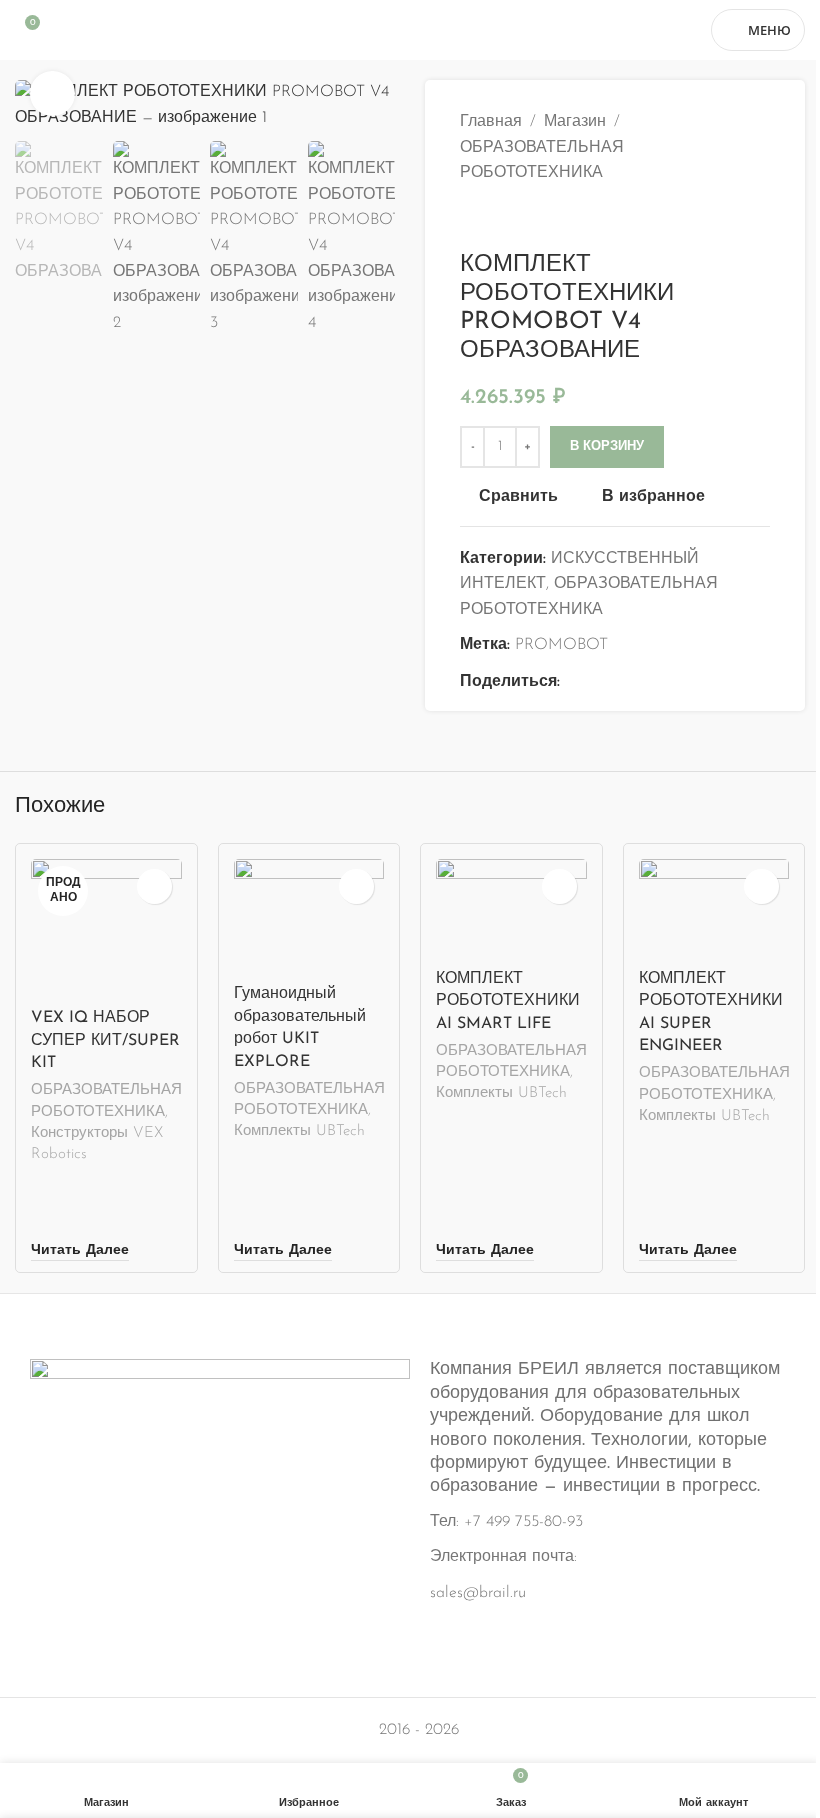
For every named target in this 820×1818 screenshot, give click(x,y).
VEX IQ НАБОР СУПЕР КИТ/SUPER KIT (105, 1040)
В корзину (607, 446)
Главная (491, 122)
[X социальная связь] (596, 682)
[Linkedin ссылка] (644, 682)
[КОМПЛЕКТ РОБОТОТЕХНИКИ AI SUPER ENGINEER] (714, 909)
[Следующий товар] (520, 219)
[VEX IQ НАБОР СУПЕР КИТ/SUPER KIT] (106, 929)
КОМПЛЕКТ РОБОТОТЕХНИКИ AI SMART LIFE (508, 1001)
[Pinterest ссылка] (620, 682)
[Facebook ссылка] (572, 682)
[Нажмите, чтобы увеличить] (52, 93)
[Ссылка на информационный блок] (409, 1482)
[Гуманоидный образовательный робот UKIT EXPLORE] (309, 917)
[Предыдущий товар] (472, 219)
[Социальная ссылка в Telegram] (668, 682)
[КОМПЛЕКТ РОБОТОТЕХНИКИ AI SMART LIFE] (511, 909)
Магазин (575, 122)
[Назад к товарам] (496, 219)
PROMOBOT (561, 645)
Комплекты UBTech (299, 1131)
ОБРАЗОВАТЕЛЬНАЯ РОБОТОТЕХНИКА (542, 161)
